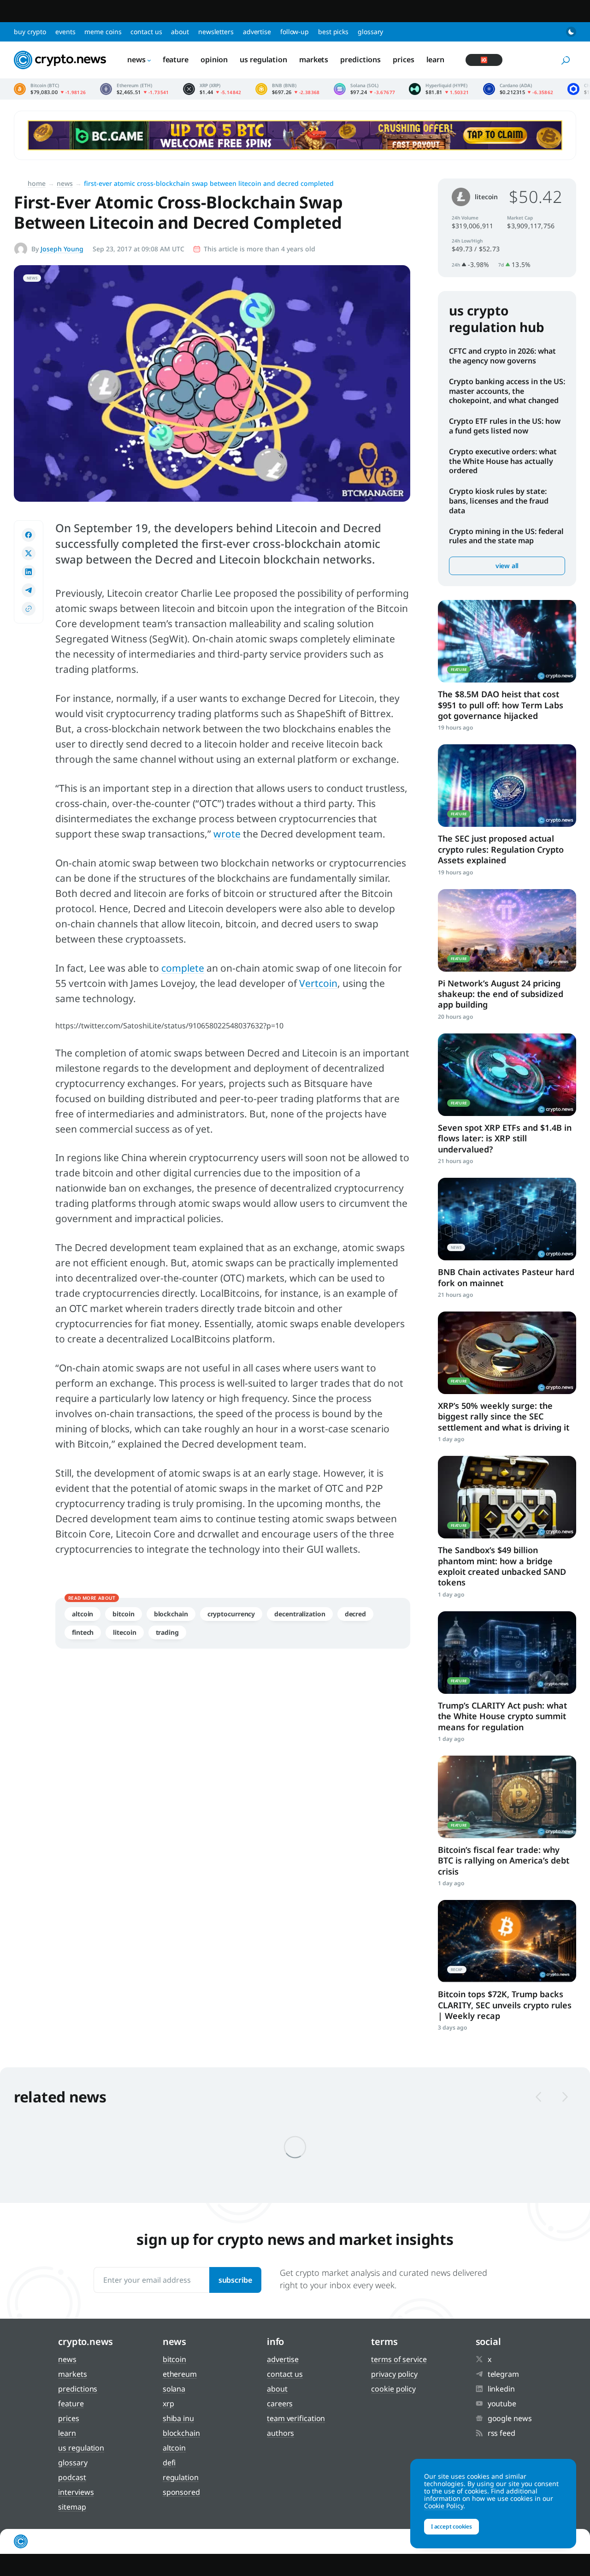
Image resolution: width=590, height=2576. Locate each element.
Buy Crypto (30, 32)
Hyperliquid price (439, 89)
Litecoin (124, 1632)
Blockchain (171, 1614)
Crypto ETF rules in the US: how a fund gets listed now (505, 426)
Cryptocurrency (231, 1614)
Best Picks (333, 32)
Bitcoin (123, 1614)
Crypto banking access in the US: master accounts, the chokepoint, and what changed (507, 391)
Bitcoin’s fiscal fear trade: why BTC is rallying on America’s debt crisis (504, 1861)
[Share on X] (29, 553)
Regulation (181, 2477)
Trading (167, 1632)
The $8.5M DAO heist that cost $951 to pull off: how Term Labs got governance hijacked (501, 705)
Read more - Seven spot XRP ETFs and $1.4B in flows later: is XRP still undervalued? (507, 1075)
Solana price (365, 89)
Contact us (146, 32)
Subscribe (235, 2280)
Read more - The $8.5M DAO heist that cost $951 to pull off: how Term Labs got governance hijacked (507, 641)
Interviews (76, 2492)
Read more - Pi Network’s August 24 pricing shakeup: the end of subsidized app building (507, 930)
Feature (176, 59)
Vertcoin (318, 983)
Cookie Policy (393, 2389)
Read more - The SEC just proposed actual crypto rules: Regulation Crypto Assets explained (507, 786)
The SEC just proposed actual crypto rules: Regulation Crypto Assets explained (501, 849)
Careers (280, 2404)
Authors (280, 2433)
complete (183, 968)
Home (37, 183)
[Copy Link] (29, 609)
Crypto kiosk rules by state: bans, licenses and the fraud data (499, 501)
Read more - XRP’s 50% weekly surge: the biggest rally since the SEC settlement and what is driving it (507, 1353)
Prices (403, 59)
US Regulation (263, 59)
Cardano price (518, 89)
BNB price (288, 89)
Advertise (257, 32)
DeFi (169, 2463)
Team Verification (296, 2418)
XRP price (212, 89)
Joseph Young (62, 249)
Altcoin (83, 1614)
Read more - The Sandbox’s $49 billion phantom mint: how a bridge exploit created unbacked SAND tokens (507, 1497)
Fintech (83, 1632)
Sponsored (181, 2492)
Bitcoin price (50, 89)
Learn (436, 59)
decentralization (300, 1614)
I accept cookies (451, 2526)
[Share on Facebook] (29, 535)
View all (507, 566)
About (180, 32)
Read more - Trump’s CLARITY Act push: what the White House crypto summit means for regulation (507, 1653)
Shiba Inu (178, 2418)
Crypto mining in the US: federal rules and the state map (506, 536)
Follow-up (295, 32)
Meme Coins (103, 32)
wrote (227, 834)
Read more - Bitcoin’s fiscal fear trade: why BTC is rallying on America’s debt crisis (507, 1797)
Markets (314, 59)
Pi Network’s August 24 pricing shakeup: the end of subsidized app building (501, 994)
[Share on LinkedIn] (29, 572)
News (136, 59)
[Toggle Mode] (571, 32)
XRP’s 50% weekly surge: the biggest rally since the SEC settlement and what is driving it (504, 1416)
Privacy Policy (394, 2374)
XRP (168, 2404)
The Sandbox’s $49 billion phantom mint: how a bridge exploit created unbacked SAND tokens (502, 1566)
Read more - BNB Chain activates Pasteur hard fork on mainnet (507, 1219)
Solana (174, 2389)
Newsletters (216, 32)
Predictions (360, 59)
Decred (355, 1614)
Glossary (370, 32)
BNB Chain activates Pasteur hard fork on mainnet (506, 1277)
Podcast (72, 2477)
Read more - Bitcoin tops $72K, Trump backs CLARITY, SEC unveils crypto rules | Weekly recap (507, 1941)
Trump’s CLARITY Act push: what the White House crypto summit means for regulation (502, 1716)
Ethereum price (135, 89)
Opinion (214, 59)
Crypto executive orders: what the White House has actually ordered (503, 461)
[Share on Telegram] (29, 590)
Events (65, 32)
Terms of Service (399, 2359)
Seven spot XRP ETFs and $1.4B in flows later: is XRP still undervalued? (505, 1138)
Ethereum (180, 2374)
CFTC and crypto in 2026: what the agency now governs (502, 356)
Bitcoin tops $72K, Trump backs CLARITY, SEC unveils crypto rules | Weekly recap (505, 2005)
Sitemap (72, 2507)
